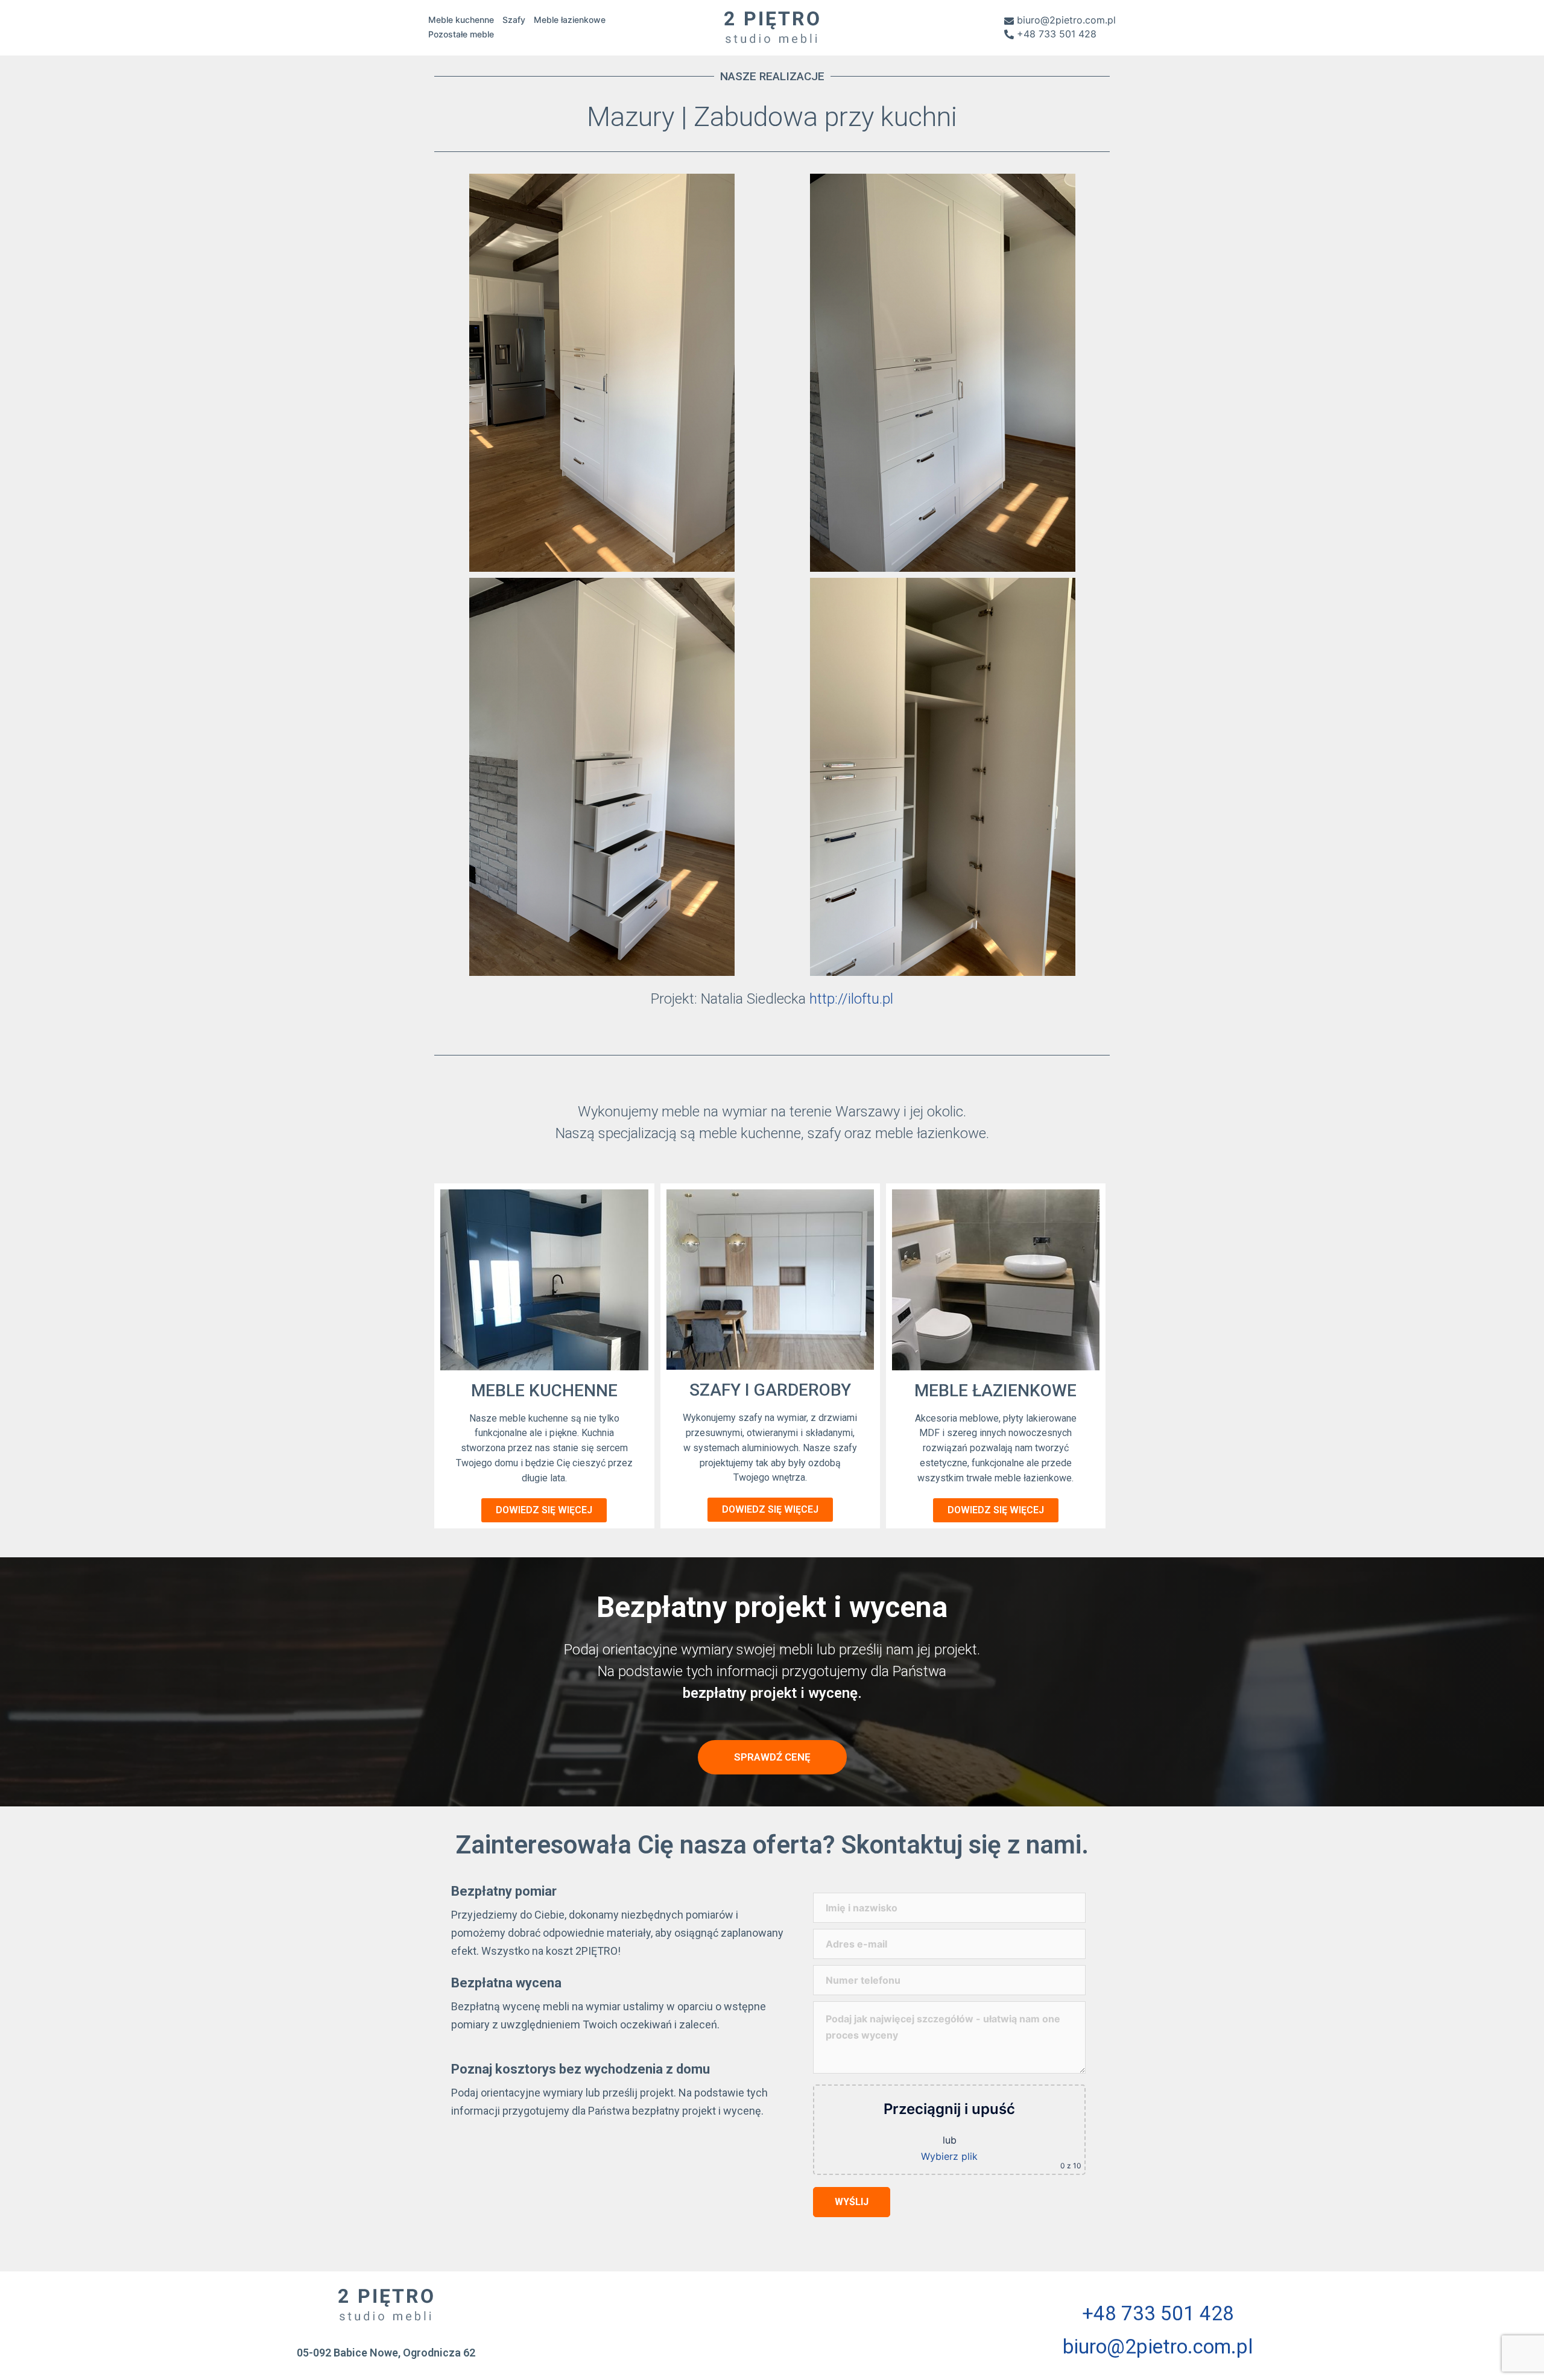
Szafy (514, 20)
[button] (544, 1510)
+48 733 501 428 (1057, 34)
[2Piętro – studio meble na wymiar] (772, 26)
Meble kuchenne (461, 20)
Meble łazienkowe (570, 20)
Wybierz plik (949, 2156)
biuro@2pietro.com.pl (1066, 21)
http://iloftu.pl (851, 999)
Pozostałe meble (461, 34)
